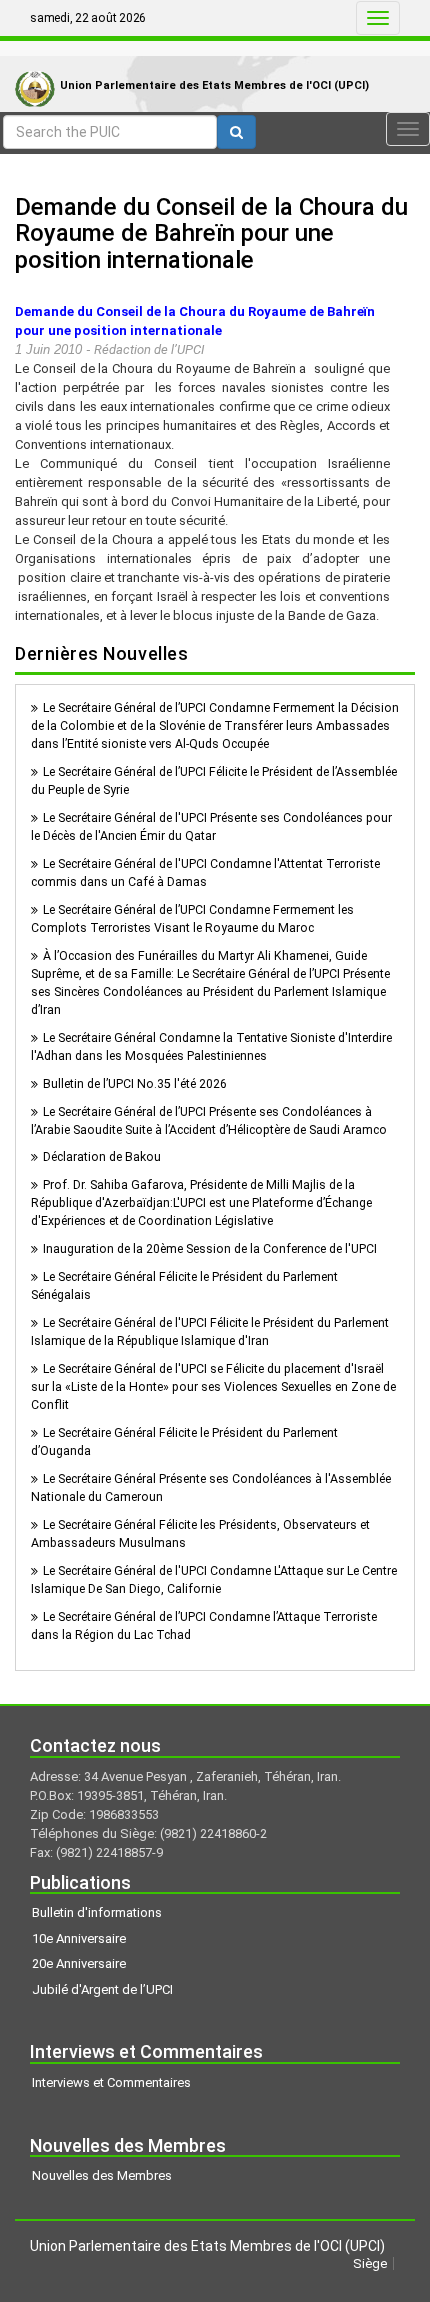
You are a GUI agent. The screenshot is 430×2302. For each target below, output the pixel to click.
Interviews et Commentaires (111, 2082)
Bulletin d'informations (97, 1912)
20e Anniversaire (79, 1963)
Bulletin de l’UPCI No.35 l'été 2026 (135, 1084)
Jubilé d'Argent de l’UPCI (102, 1989)
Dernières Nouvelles (101, 653)
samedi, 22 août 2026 (88, 18)
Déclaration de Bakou (102, 1157)
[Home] (30, 68)
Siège (370, 2263)
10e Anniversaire (79, 1938)
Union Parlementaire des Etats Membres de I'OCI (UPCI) (214, 85)
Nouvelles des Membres (102, 2175)
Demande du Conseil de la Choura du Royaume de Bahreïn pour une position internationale (211, 233)
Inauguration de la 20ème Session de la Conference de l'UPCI (210, 1249)
